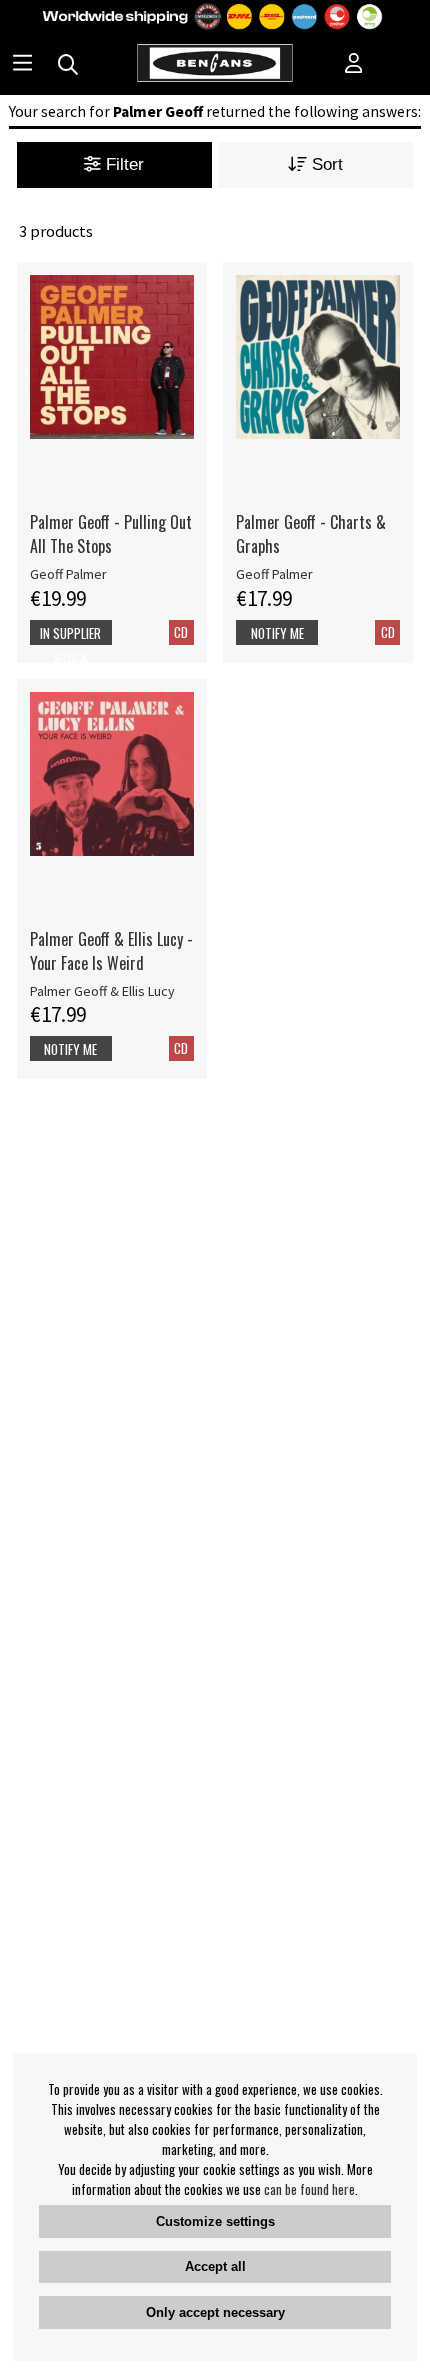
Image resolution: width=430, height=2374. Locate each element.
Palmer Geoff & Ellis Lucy (102, 991)
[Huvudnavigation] (22, 65)
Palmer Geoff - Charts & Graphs (311, 534)
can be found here (309, 2189)
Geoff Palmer (68, 574)
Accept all (215, 2266)
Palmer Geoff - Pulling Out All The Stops (111, 534)
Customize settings (215, 2221)
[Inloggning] (354, 65)
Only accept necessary (215, 2312)
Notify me (277, 633)
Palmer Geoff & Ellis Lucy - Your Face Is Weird (111, 951)
